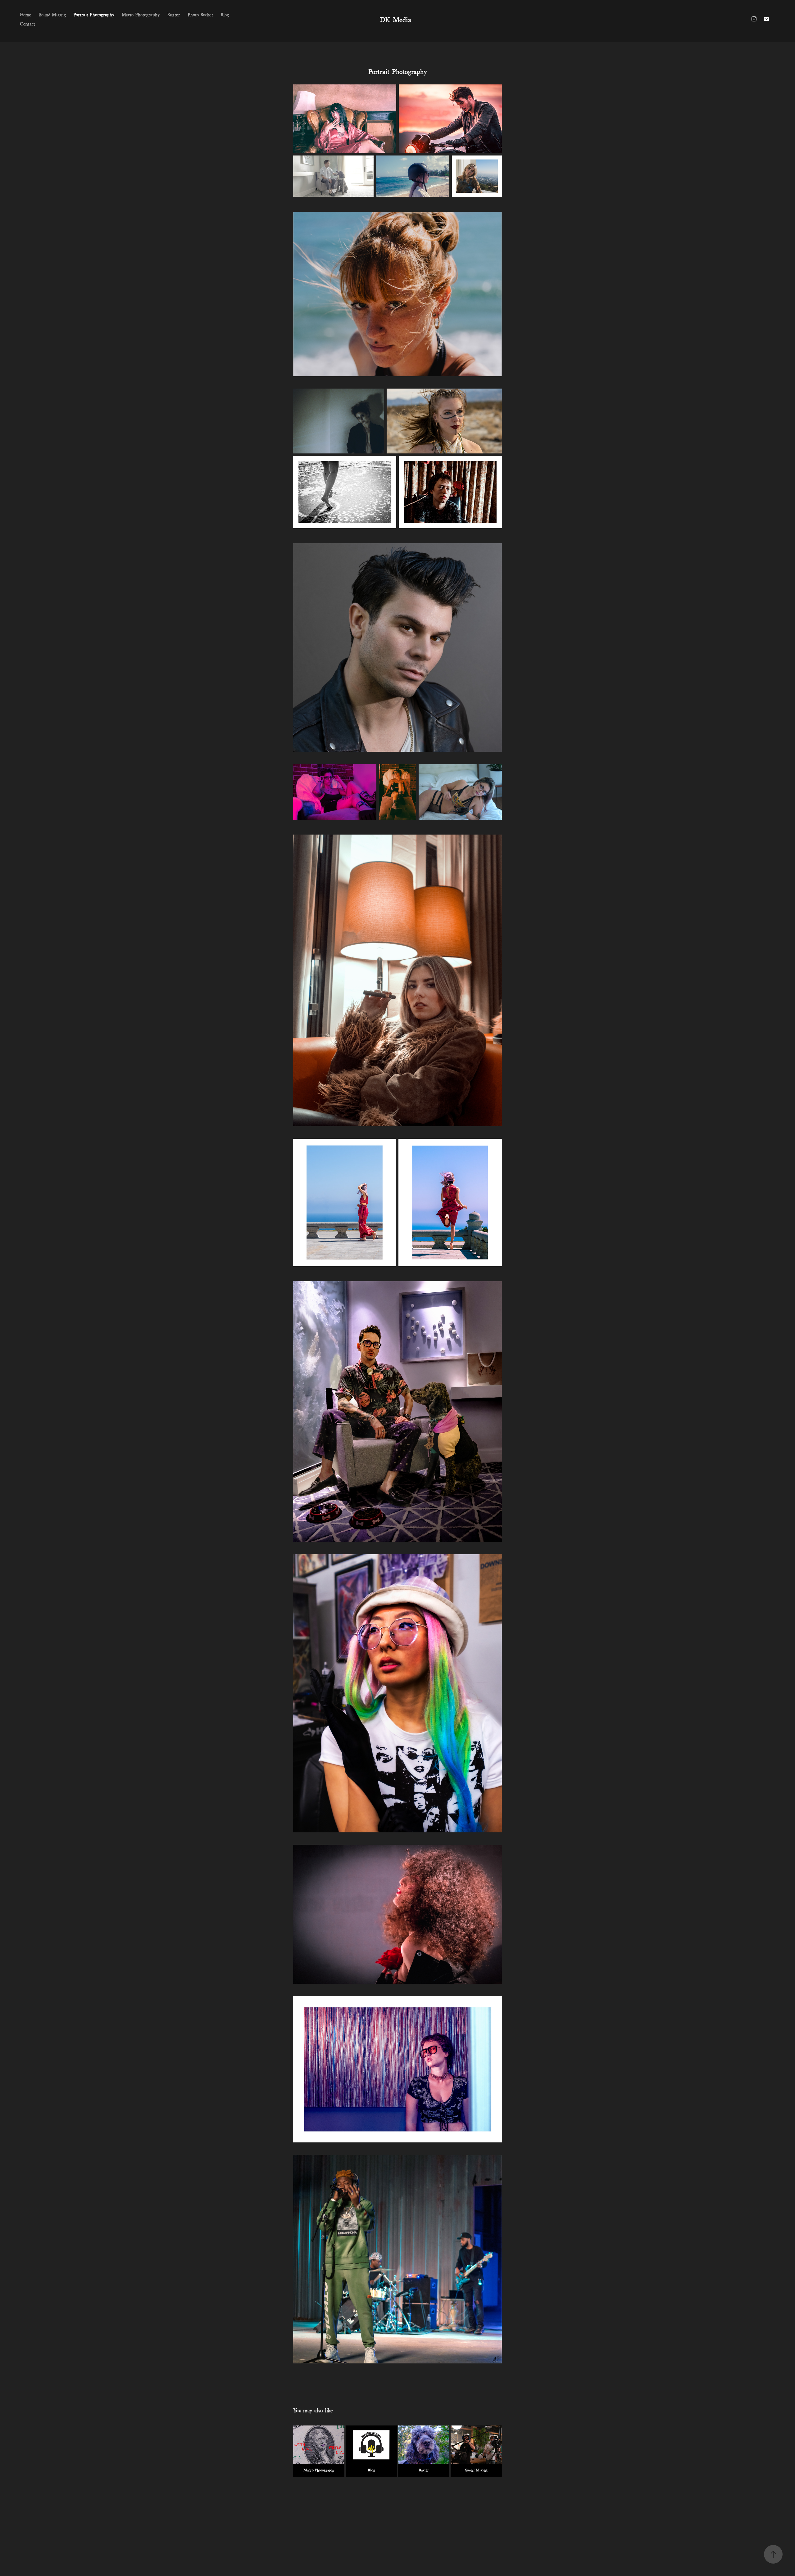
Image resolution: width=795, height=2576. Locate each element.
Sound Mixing (52, 14)
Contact (27, 23)
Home (26, 14)
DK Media (395, 19)
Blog (225, 14)
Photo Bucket (200, 14)
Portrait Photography (94, 14)
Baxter (174, 14)
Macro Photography (141, 14)
